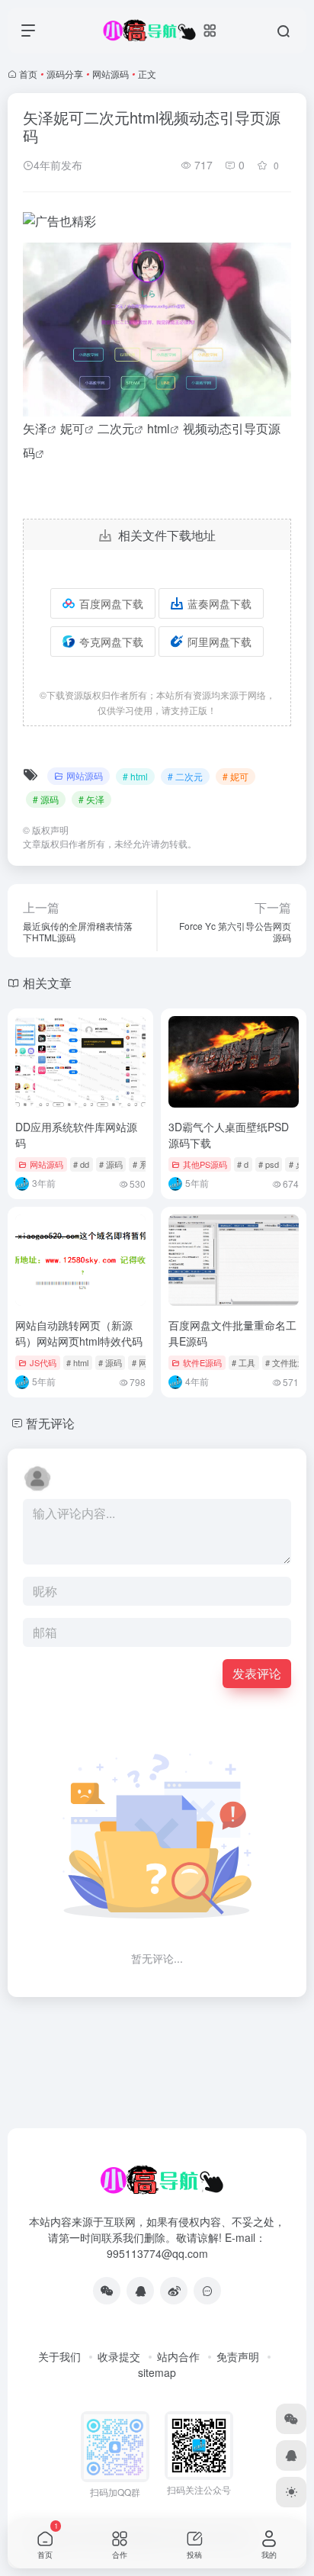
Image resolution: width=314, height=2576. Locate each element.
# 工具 (244, 1362)
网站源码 (111, 74)
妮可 (72, 428)
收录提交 (119, 2356)
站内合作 (178, 2356)
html (159, 428)
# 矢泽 (91, 799)
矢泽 (35, 428)
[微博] (174, 2291)
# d (243, 1164)
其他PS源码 (205, 1164)
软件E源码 (202, 1362)
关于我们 (59, 2356)
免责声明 (238, 2356)
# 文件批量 (285, 1362)
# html (135, 776)
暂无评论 (50, 1423)
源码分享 (65, 74)
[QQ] (140, 2291)
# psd (269, 1164)
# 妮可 (235, 776)
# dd (81, 1164)
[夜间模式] (291, 2492)
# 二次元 (185, 776)
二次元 (116, 428)
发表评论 (257, 1673)
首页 (28, 74)
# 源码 (46, 799)
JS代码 (43, 1362)
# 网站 (144, 1362)
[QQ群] (207, 2291)
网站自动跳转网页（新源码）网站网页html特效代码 (79, 1333)
